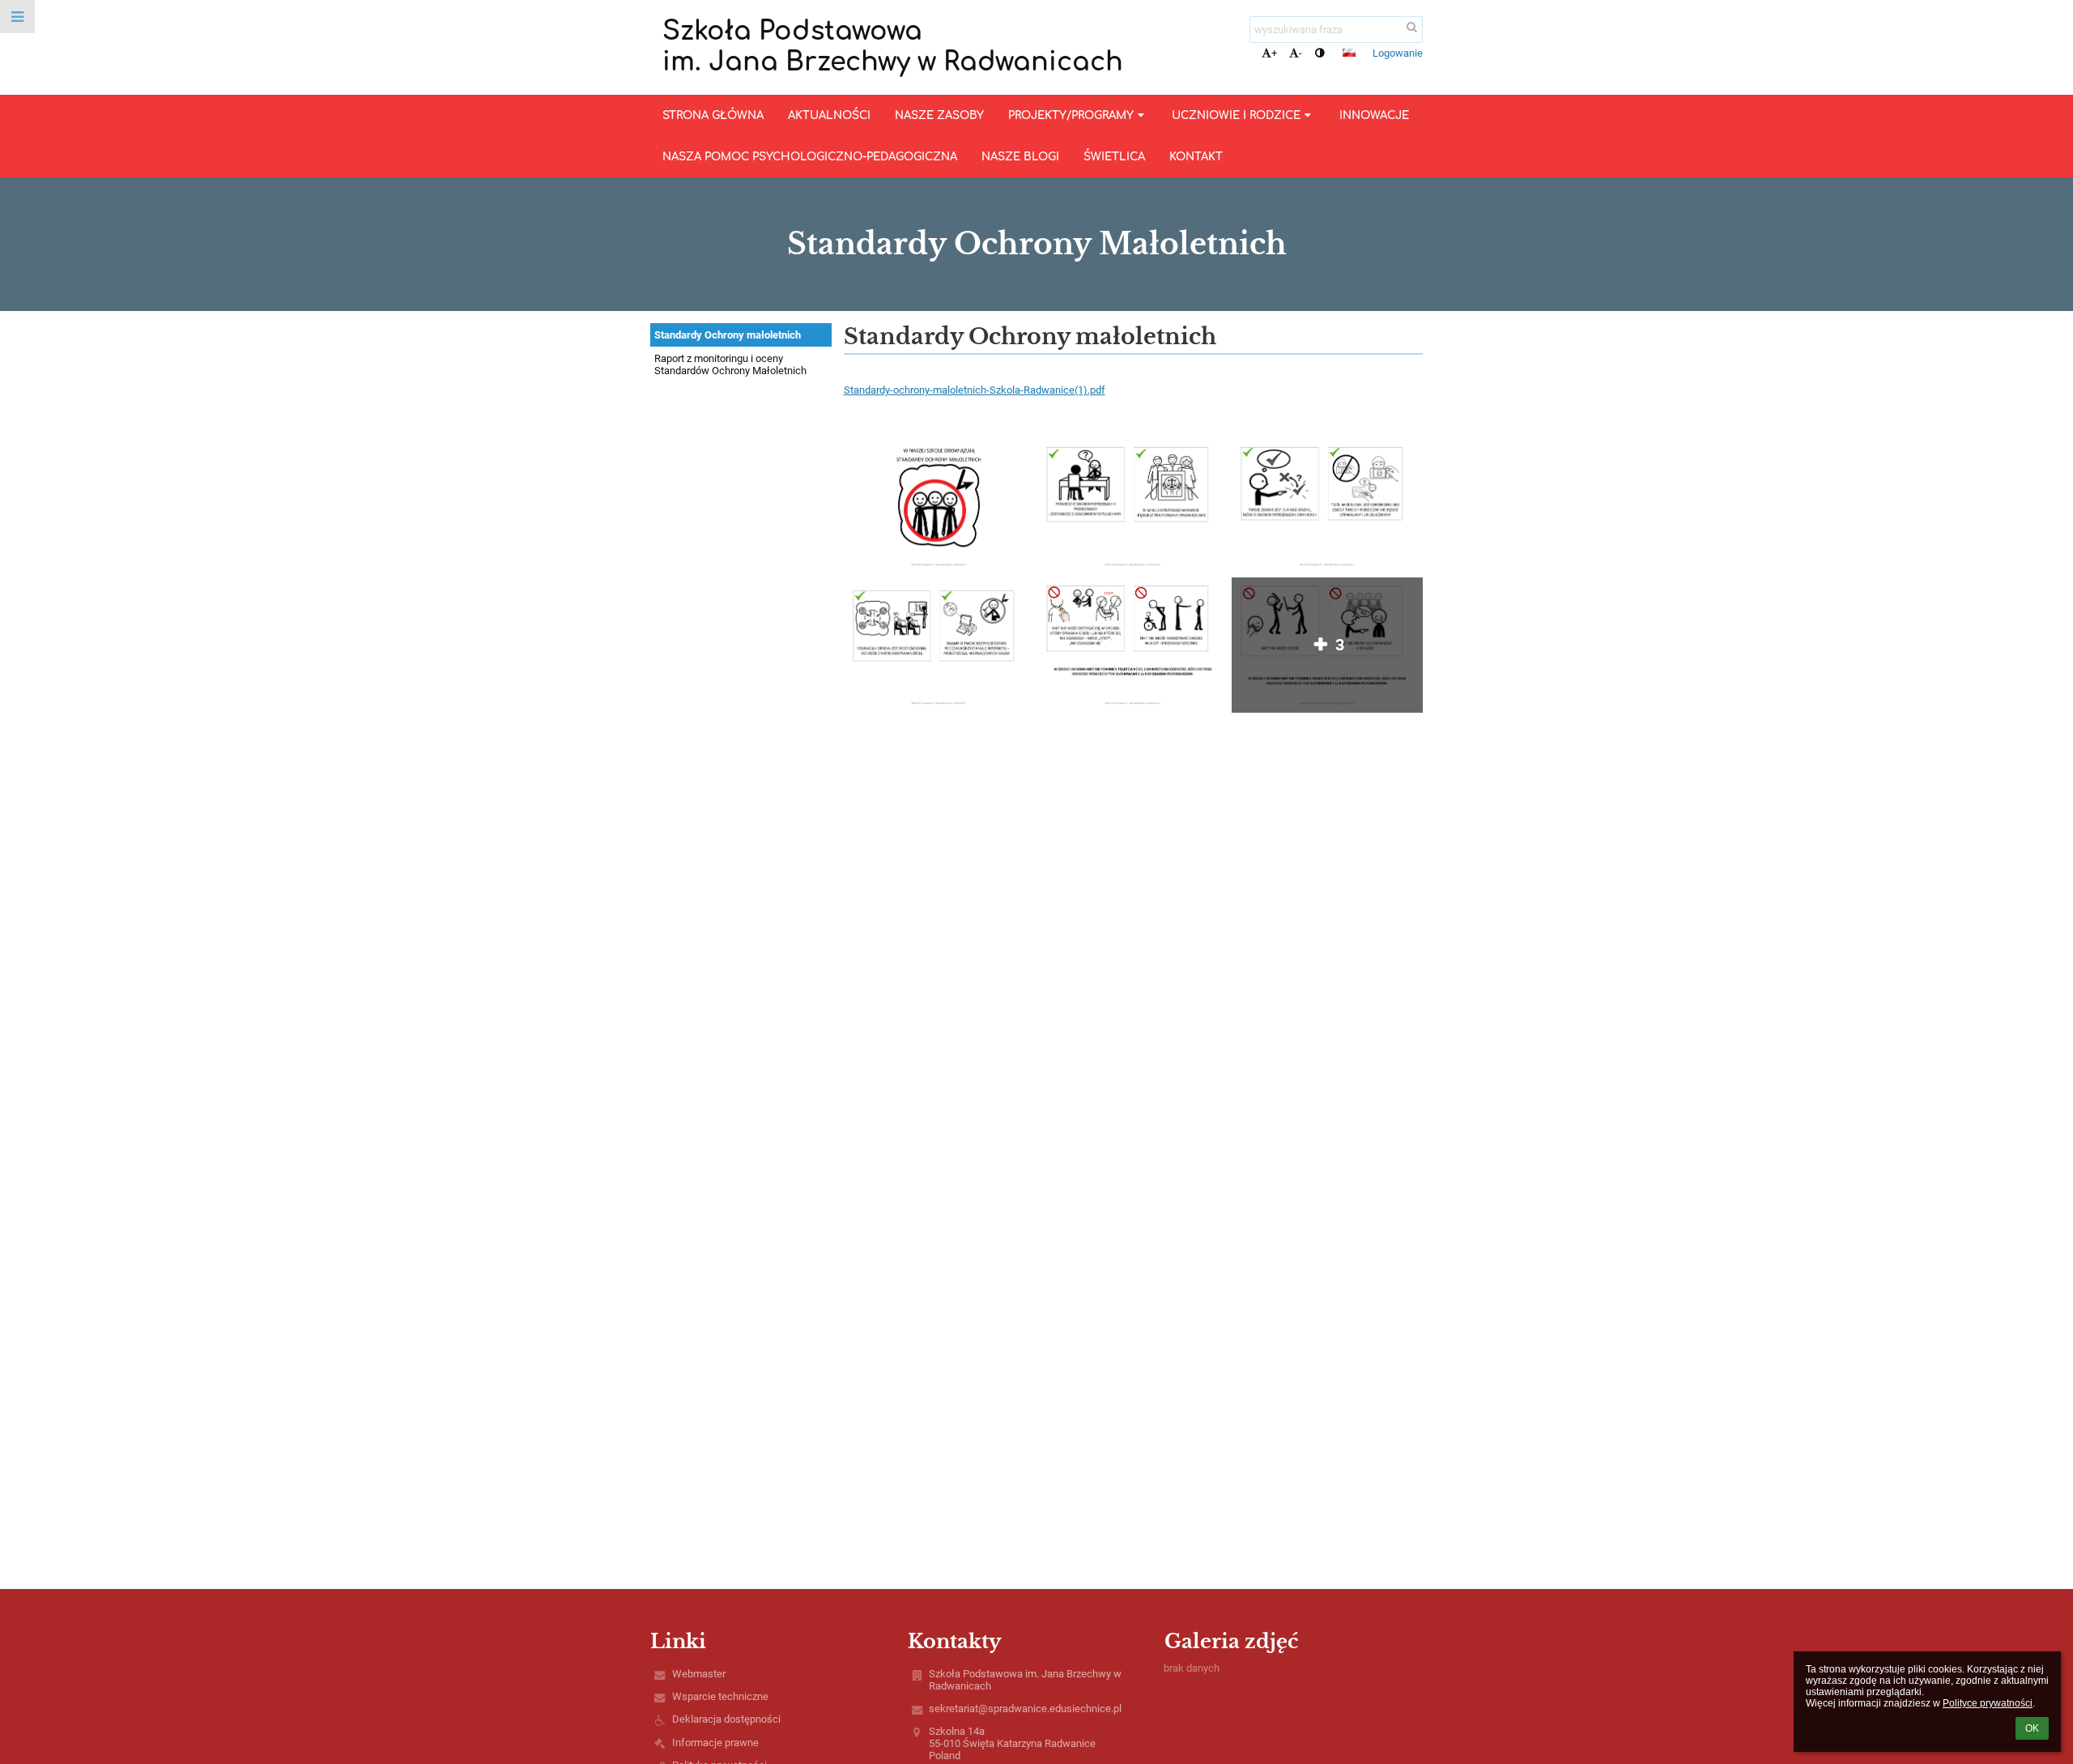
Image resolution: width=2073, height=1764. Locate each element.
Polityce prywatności (1988, 1703)
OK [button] (2032, 1728)
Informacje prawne (715, 1743)
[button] (1320, 53)
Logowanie (1398, 53)
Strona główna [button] (713, 115)
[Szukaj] (1412, 27)
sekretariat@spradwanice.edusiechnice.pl (1025, 1709)
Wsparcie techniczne (720, 1696)
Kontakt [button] (1196, 157)
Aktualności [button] (829, 115)
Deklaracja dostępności (726, 1719)
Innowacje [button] (1374, 115)
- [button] (1300, 53)
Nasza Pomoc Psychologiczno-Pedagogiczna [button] (810, 157)
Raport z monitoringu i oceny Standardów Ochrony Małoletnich (730, 364)
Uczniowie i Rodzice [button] (1236, 115)
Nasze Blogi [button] (1020, 157)
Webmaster (699, 1674)
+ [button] (1274, 53)
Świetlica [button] (1114, 157)
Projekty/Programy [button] (1071, 115)
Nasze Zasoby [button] (939, 115)
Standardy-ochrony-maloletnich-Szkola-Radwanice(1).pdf (975, 390)
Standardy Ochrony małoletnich (728, 335)
